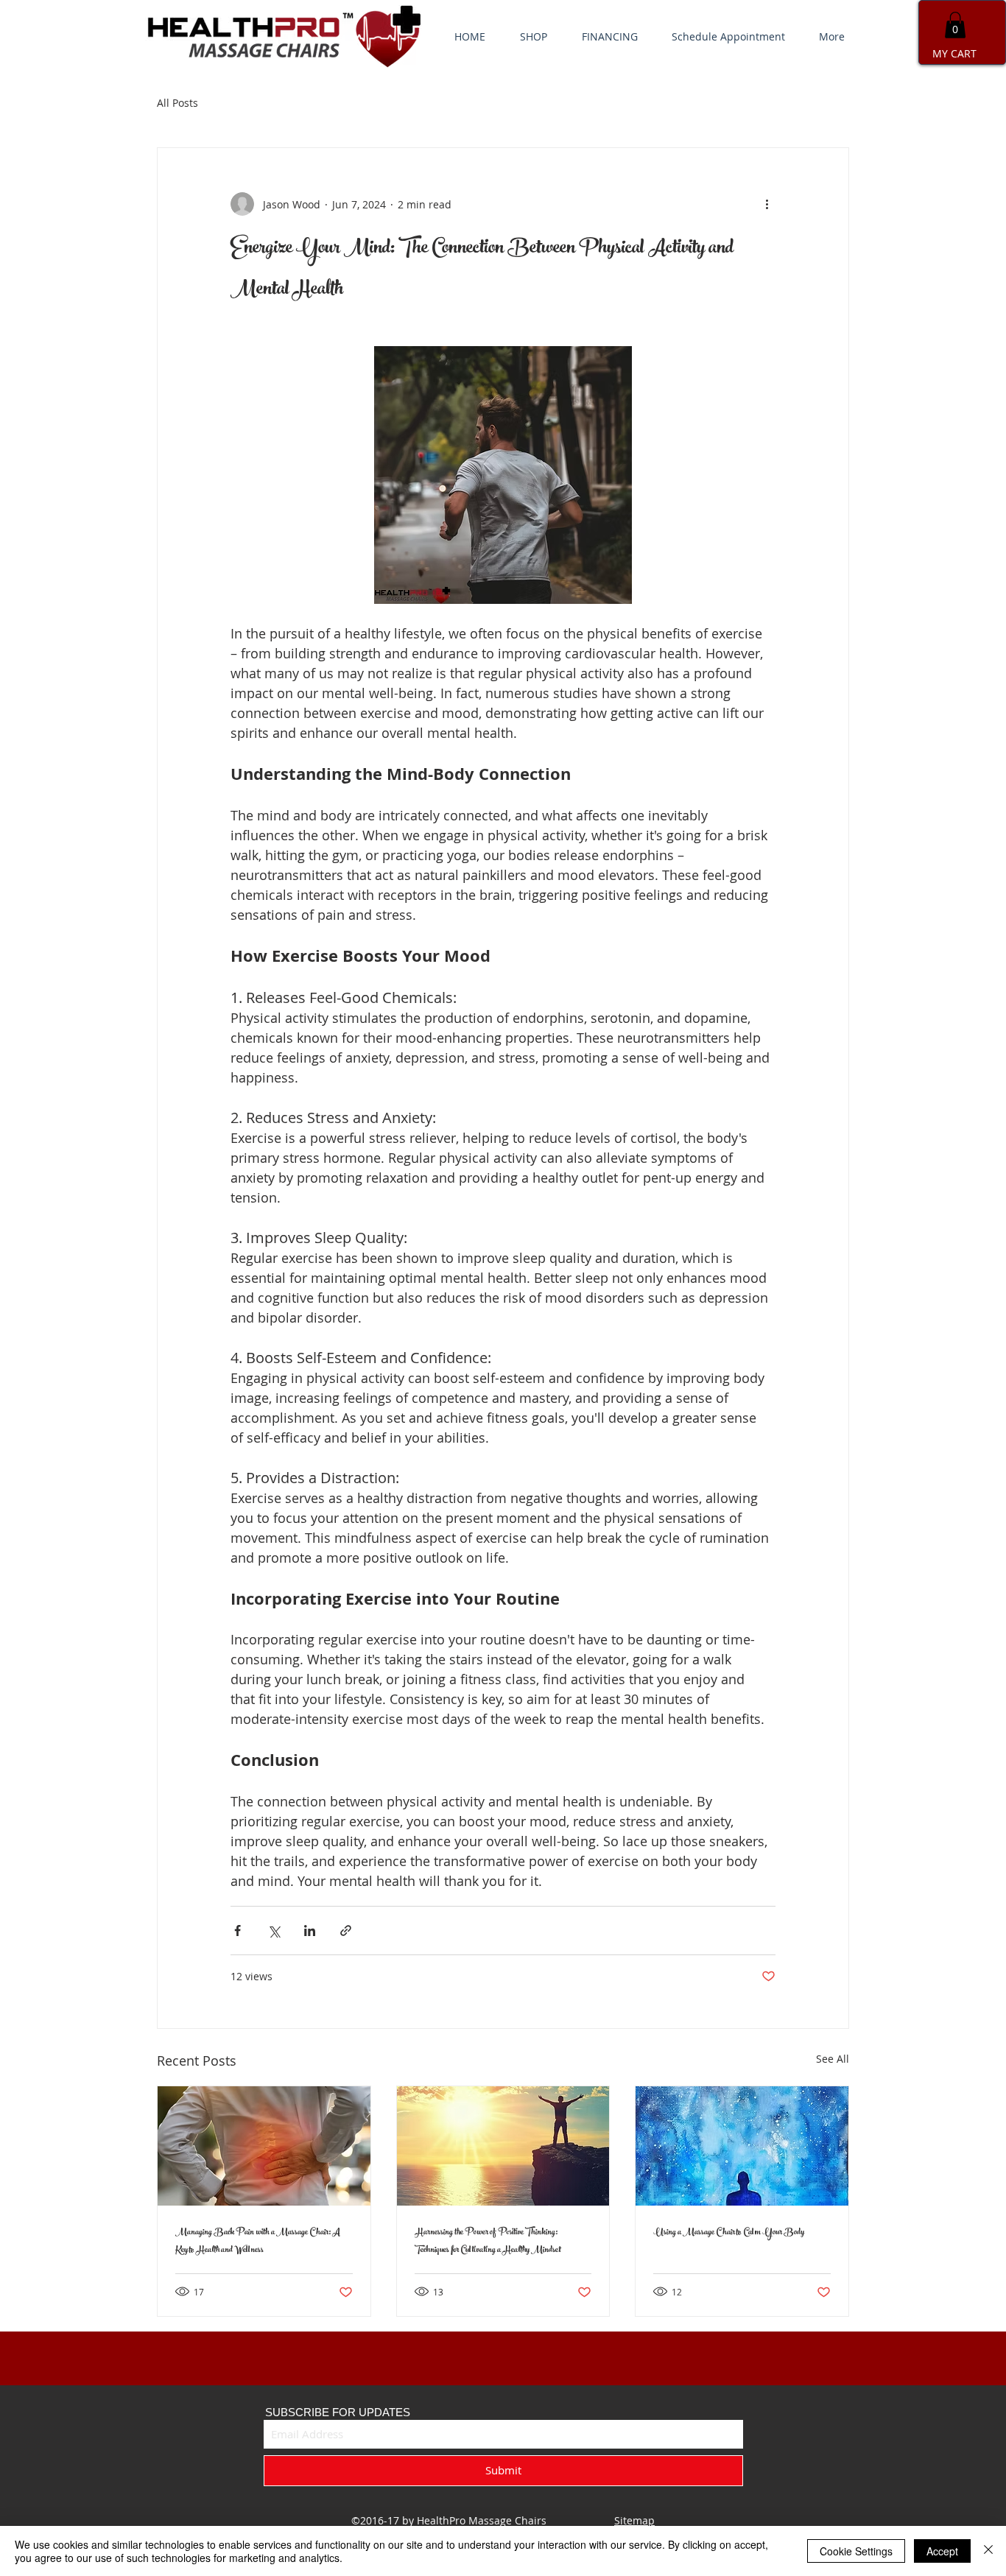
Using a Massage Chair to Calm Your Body (729, 2233)
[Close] (988, 2551)
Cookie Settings (856, 2551)
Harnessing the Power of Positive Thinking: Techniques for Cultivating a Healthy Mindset (488, 2242)
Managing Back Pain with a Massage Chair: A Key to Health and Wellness (258, 2242)
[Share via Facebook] (238, 1931)
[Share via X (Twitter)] (274, 1931)
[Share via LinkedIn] (310, 1931)
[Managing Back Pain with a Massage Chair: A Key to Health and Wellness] (264, 2146)
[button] (955, 25)
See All (833, 2059)
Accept (942, 2551)
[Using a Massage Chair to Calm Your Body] (742, 2146)
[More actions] (767, 204)
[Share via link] (346, 1931)
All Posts (177, 103)
